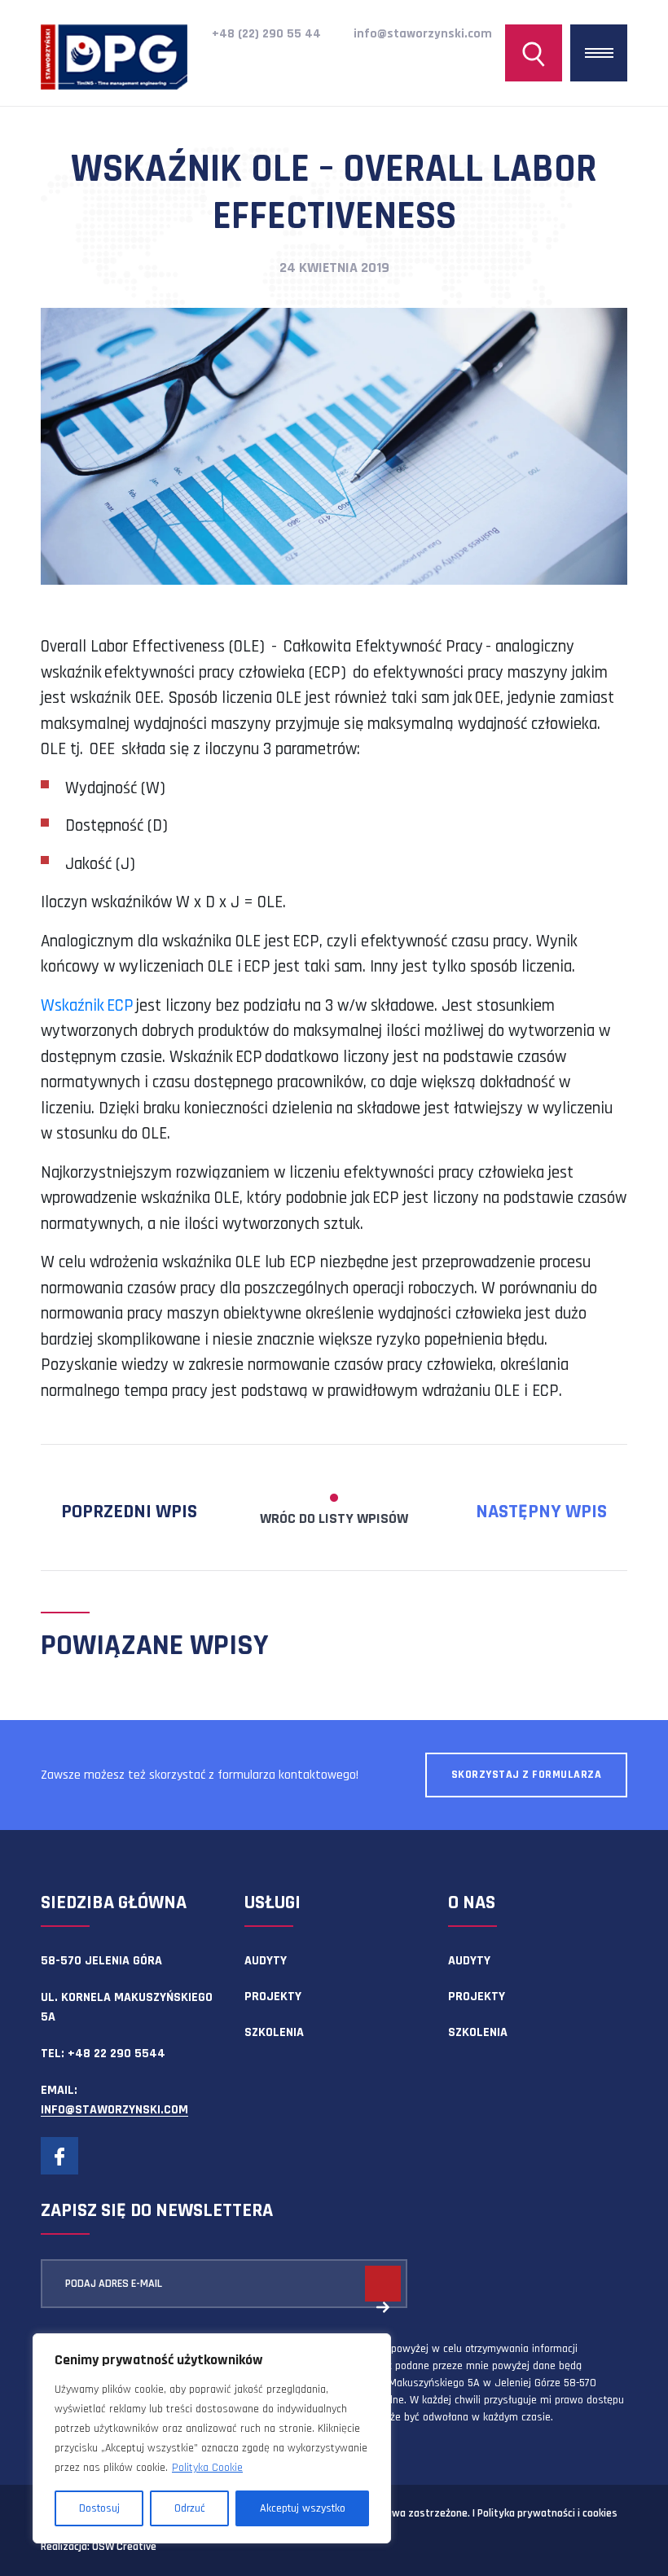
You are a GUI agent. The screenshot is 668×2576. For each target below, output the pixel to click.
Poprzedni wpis (129, 1512)
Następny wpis (541, 1512)
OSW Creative (124, 2547)
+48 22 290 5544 (116, 2054)
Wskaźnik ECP (87, 1005)
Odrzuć (190, 2508)
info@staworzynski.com (423, 34)
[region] (212, 2438)
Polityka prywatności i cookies (547, 2513)
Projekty (273, 1997)
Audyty (266, 1961)
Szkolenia (274, 2032)
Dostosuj (99, 2508)
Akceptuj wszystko (303, 2508)
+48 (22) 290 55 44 (266, 34)
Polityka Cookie (207, 2468)
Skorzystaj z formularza (527, 1775)
